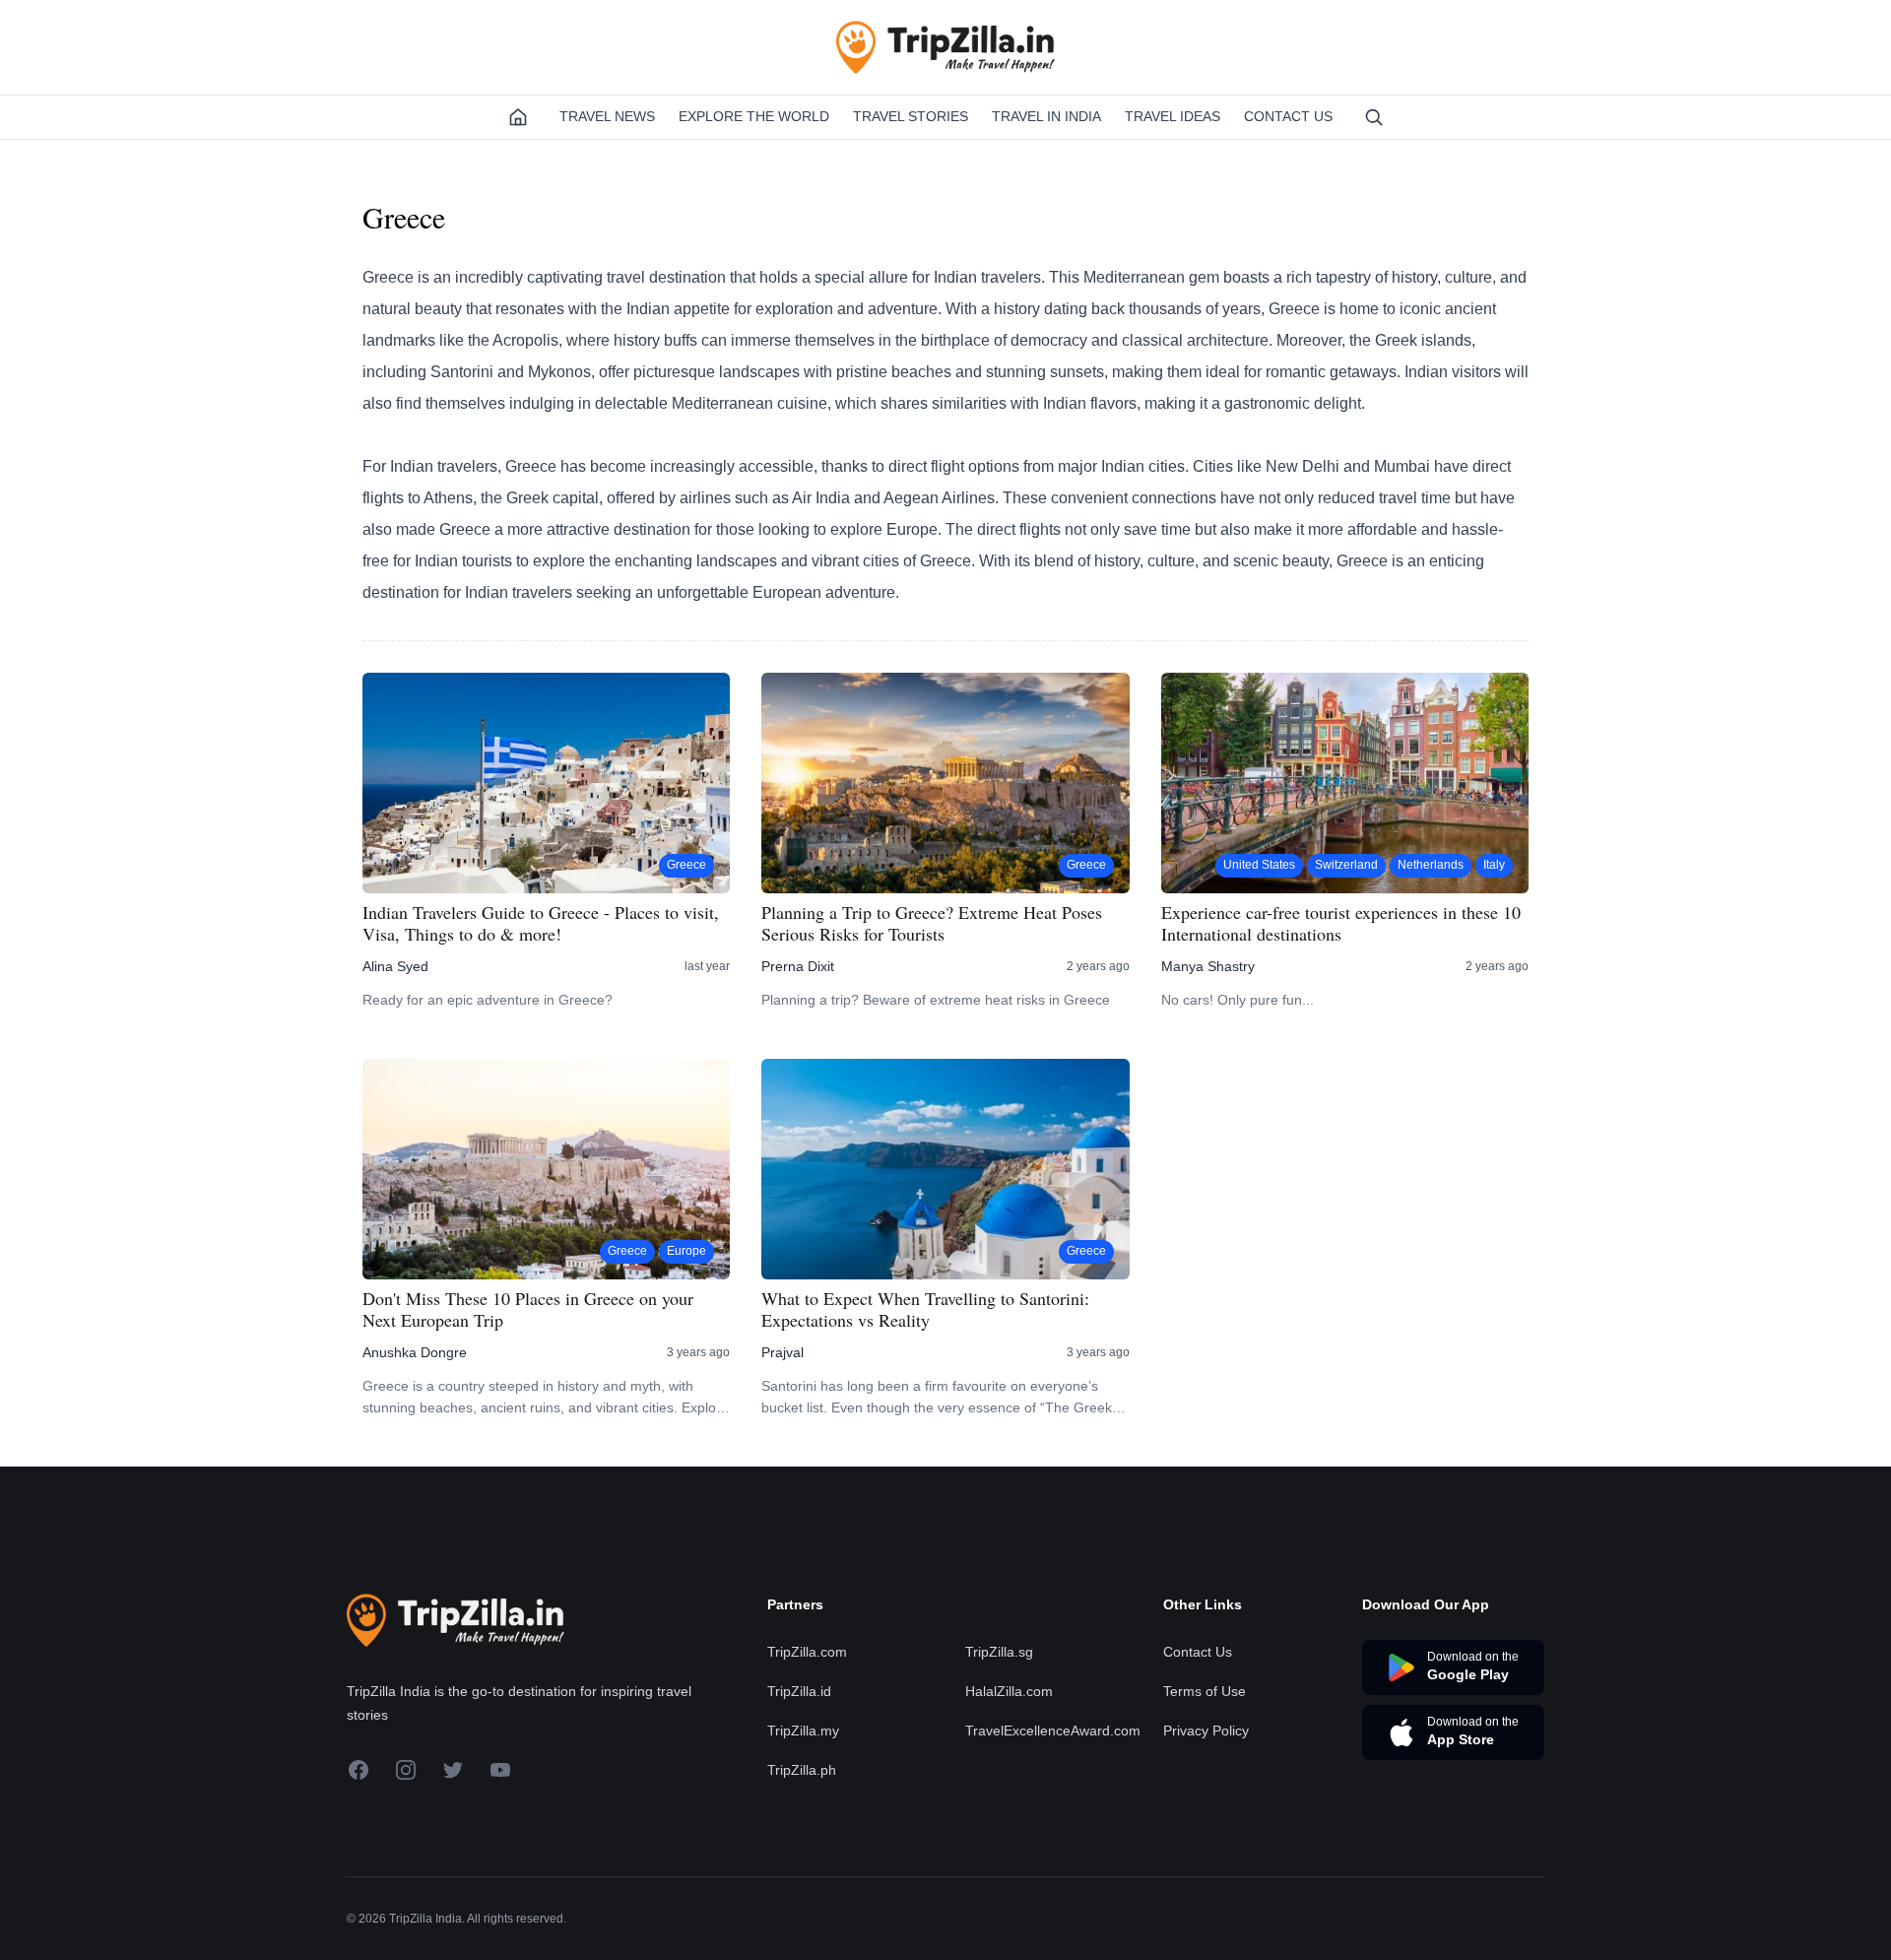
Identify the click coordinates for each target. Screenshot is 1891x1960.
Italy (1494, 865)
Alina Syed (395, 966)
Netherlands (1431, 865)
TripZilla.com (807, 1652)
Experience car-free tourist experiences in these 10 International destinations (1341, 923)
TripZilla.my (803, 1731)
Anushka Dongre (415, 1352)
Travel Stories (911, 116)
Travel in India (1046, 116)
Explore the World (754, 116)
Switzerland (1346, 865)
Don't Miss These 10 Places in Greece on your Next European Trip (528, 1309)
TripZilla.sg (999, 1652)
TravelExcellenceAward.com (1053, 1731)
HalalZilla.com (1009, 1691)
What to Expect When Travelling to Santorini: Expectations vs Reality (925, 1309)
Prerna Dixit (798, 966)
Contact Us (1288, 116)
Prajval (782, 1352)
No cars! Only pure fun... (1238, 1000)
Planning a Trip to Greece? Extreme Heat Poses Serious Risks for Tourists (932, 923)
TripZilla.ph (802, 1770)
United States (1259, 865)
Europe (686, 1251)
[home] (518, 117)
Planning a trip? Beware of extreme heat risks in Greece (936, 1000)
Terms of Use (1205, 1691)
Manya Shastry (1208, 966)
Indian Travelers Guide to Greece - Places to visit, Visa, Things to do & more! (541, 923)
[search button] (1374, 117)
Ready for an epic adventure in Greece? (488, 1000)
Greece (686, 865)
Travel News (607, 116)
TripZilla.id (799, 1691)
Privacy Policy (1206, 1731)
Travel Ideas (1173, 116)
